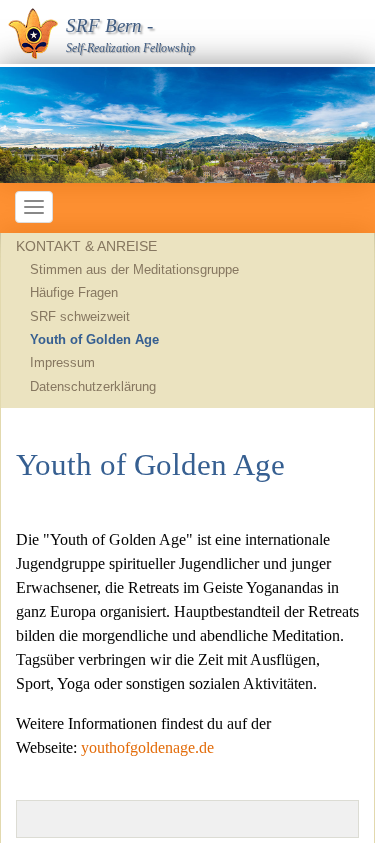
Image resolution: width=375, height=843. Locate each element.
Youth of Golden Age (94, 339)
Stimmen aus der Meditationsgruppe (134, 269)
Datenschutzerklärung (93, 386)
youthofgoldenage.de (147, 747)
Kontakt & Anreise (86, 246)
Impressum (62, 362)
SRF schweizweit (80, 316)
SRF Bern (104, 25)
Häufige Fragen (74, 292)
